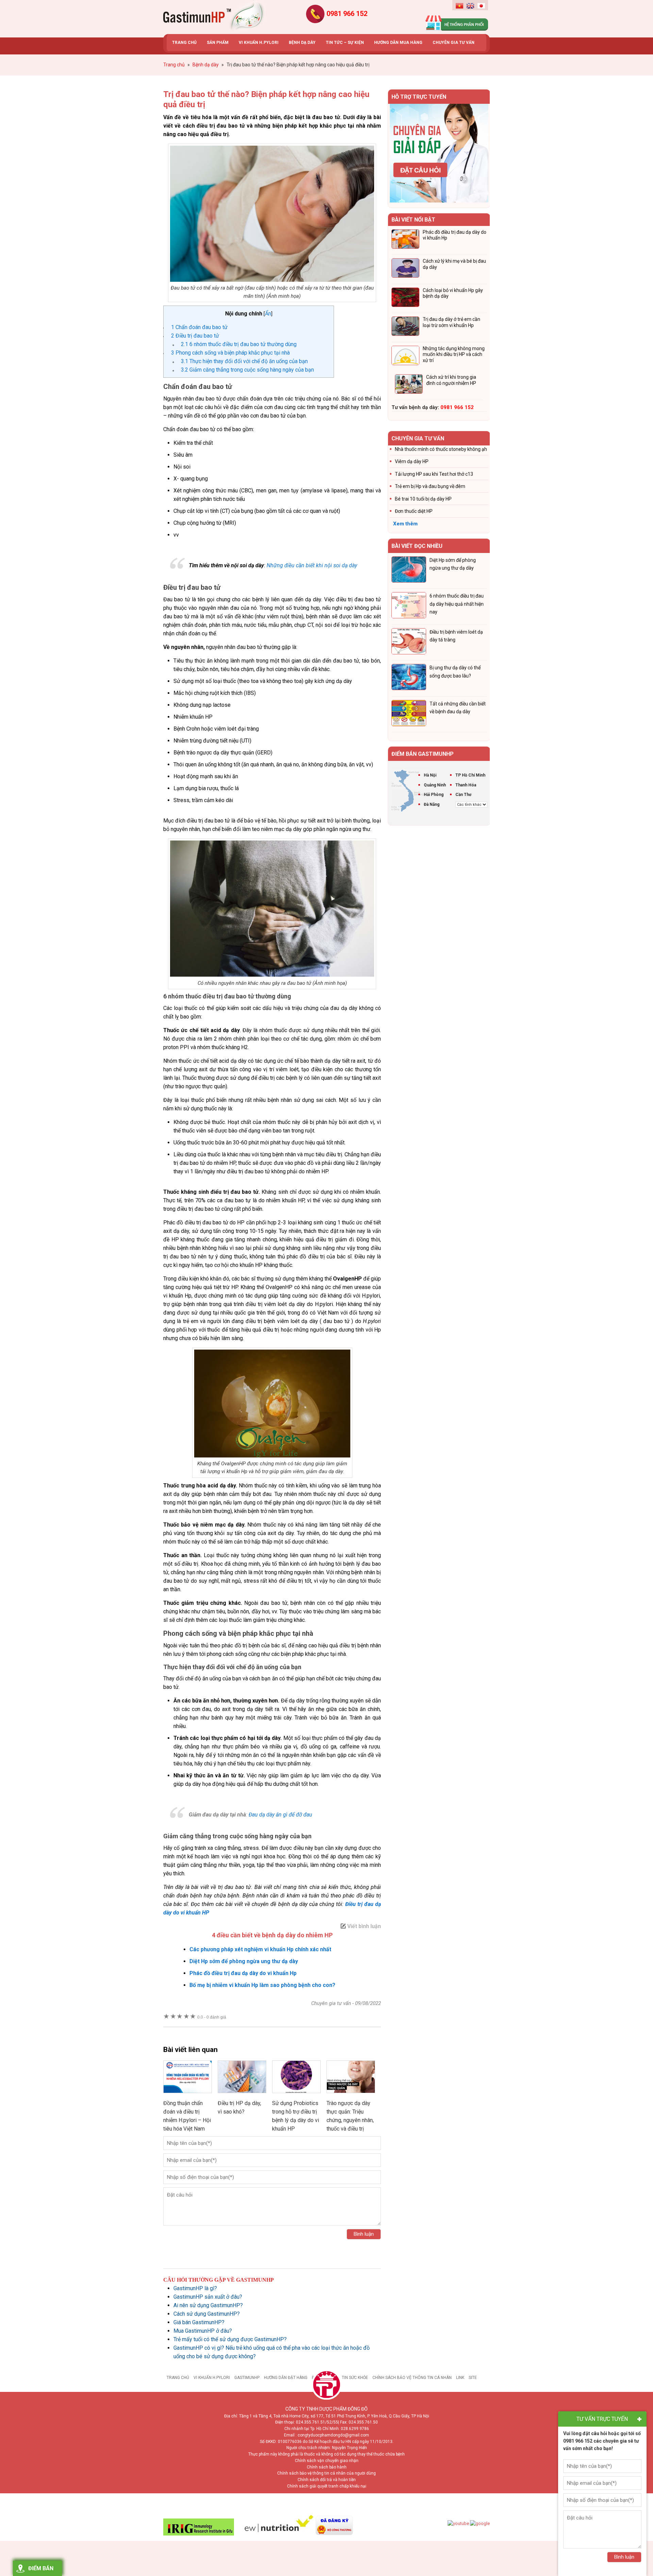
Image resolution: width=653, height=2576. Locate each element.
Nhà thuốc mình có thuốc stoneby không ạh (441, 449)
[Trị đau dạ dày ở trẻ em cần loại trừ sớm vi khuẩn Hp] (405, 327)
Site (473, 2378)
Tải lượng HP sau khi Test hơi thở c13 (434, 474)
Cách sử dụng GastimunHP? (207, 2314)
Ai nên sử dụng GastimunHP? (208, 2305)
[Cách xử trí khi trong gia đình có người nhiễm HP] (409, 385)
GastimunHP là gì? (195, 2288)
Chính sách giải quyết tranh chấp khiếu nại (327, 2486)
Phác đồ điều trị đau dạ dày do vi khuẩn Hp (243, 1973)
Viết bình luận (364, 1926)
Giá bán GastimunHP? (199, 2322)
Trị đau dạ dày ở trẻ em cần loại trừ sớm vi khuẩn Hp (451, 322)
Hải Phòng (434, 795)
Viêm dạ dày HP (412, 461)
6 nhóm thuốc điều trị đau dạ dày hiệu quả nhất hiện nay (457, 604)
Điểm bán (41, 2568)
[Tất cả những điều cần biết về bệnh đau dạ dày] (409, 714)
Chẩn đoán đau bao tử (199, 327)
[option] (439, 153)
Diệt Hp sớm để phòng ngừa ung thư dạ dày (244, 1961)
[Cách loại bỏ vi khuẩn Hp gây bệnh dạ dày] (405, 298)
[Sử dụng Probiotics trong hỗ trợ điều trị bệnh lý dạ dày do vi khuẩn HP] (296, 2095)
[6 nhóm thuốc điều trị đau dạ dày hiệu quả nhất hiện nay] (409, 606)
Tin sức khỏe (355, 2378)
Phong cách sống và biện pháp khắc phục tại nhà (230, 353)
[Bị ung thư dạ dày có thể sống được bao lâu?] (409, 678)
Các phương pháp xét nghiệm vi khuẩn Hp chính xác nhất (260, 1949)
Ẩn (268, 314)
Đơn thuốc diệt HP (414, 511)
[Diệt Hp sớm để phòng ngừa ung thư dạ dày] (409, 571)
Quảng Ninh (435, 785)
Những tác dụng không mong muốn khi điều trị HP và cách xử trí (454, 354)
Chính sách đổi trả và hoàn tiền (327, 2480)
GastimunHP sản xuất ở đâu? (208, 2297)
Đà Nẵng (432, 804)
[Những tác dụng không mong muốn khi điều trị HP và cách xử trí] (405, 357)
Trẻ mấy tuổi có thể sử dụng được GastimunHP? (230, 2339)
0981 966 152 (347, 14)
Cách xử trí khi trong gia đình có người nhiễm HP (451, 380)
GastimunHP (247, 2378)
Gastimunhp (214, 17)
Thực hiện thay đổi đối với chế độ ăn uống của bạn (244, 361)
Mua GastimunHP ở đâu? (203, 2331)
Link (460, 2378)
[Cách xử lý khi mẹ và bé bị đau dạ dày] (405, 269)
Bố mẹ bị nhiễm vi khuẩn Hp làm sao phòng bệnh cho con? (262, 1985)
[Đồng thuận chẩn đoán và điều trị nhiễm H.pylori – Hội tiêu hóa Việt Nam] (188, 2095)
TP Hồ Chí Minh (470, 775)
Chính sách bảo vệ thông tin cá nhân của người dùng (326, 2473)
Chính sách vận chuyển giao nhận (327, 2461)
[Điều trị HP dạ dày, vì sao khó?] (242, 2095)
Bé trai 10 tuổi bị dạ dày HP (423, 499)
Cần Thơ (463, 795)
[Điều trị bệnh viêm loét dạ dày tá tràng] (409, 642)
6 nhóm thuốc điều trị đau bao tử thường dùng (239, 344)
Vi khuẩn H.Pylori (212, 2378)
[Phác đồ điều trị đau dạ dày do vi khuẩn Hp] (405, 240)
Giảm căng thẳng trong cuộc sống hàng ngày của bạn (247, 370)
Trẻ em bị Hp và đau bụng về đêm (430, 486)
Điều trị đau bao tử (195, 336)
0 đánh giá (212, 2017)
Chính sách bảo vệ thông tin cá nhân (412, 2378)
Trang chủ (178, 2378)
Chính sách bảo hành (327, 2467)
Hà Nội (430, 775)
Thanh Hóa (466, 785)
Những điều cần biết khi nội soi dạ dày (312, 565)
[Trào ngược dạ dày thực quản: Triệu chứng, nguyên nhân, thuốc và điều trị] (351, 2095)
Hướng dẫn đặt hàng (286, 2378)
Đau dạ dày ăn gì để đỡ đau (280, 1815)
